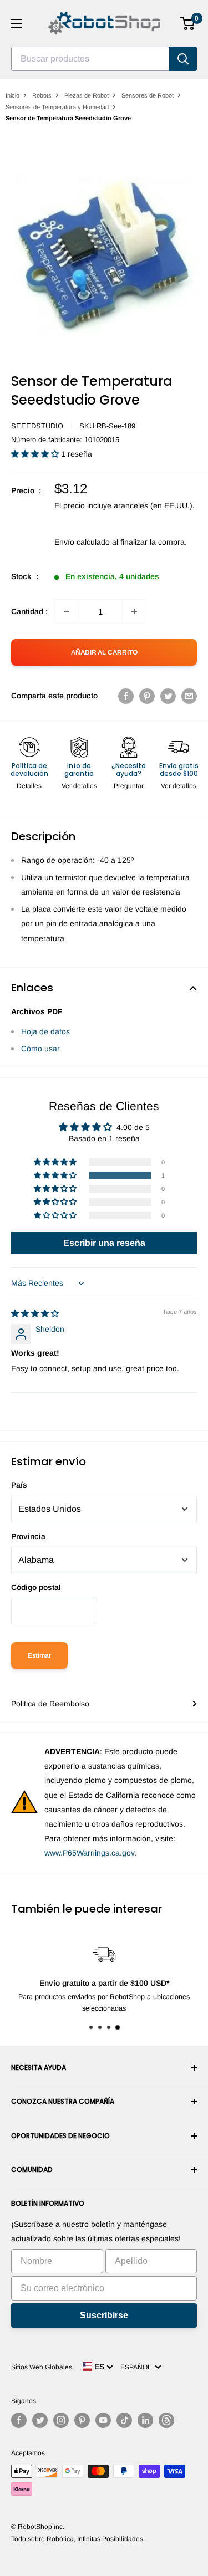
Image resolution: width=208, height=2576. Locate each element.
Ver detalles (79, 786)
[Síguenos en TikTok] (124, 2420)
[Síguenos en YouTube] (103, 2420)
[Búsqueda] (183, 59)
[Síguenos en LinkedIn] (145, 2420)
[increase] (134, 611)
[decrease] (67, 611)
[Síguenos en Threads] (166, 2420)
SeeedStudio (37, 426)
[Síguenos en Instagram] (61, 2420)
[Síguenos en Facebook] (19, 2420)
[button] (36, 454)
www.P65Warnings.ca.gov (89, 1853)
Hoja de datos (45, 1031)
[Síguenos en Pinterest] (82, 2420)
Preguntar (129, 786)
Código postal (36, 1587)
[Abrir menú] (17, 23)
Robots (42, 95)
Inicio (12, 95)
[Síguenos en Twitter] (40, 2420)
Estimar (39, 1655)
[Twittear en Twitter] (168, 696)
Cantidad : (29, 611)
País (19, 1485)
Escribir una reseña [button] (104, 1243)
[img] (35, 1313)
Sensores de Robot (148, 95)
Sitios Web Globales (42, 2367)
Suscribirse (104, 2315)
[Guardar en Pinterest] (147, 696)
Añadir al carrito (104, 652)
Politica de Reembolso (50, 1704)
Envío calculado (82, 542)
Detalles (29, 786)
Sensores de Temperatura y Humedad (57, 107)
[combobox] (90, 59)
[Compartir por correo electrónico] (189, 696)
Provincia (28, 1536)
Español (138, 2367)
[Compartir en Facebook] (126, 696)
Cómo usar (40, 1049)
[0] (188, 23)
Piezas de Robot (87, 95)
